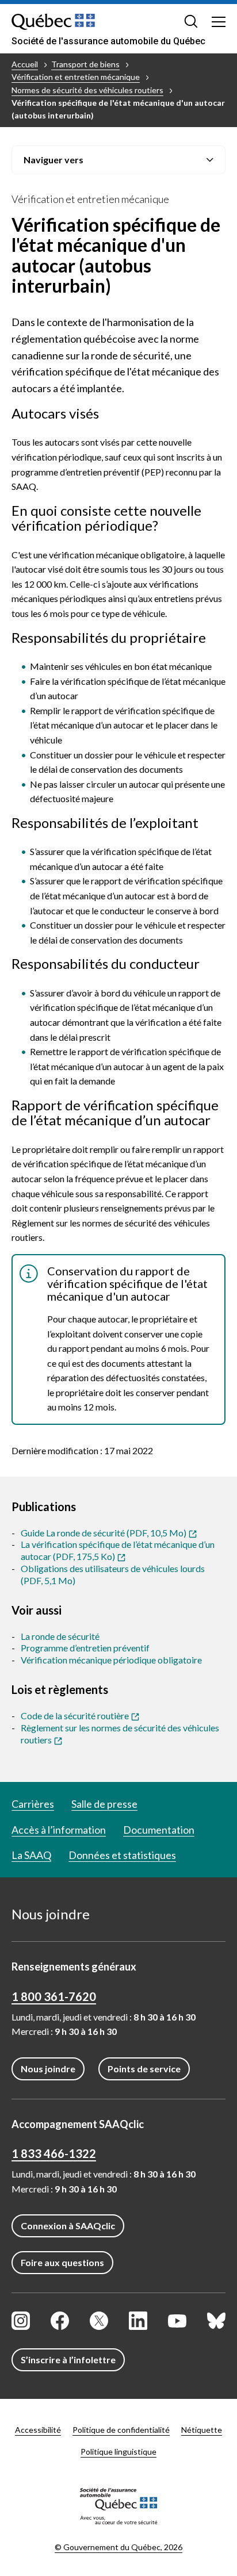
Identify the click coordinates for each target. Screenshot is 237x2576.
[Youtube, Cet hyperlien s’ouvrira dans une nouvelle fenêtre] (177, 2321)
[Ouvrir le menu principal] (219, 21)
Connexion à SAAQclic (68, 2226)
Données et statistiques (122, 1855)
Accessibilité (38, 2430)
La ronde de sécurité (60, 1636)
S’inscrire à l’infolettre (68, 2360)
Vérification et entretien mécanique (76, 77)
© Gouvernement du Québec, (118, 2547)
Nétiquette (202, 2430)
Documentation (159, 1830)
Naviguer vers (53, 160)
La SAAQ (31, 1855)
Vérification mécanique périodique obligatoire (111, 1660)
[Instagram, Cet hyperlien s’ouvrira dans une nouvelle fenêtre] (21, 2321)
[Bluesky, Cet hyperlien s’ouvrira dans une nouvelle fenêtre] (216, 2321)
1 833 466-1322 (54, 2153)
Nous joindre (48, 2069)
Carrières (33, 1804)
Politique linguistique (118, 2452)
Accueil (25, 64)
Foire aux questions (62, 2262)
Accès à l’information (59, 1830)
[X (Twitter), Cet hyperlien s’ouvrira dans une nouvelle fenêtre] (99, 2321)
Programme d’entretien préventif (85, 1648)
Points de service (144, 2069)
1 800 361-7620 (54, 1996)
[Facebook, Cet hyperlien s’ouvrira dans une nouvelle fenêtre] (60, 2321)
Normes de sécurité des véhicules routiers (87, 90)
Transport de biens (85, 64)
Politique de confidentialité (121, 2430)
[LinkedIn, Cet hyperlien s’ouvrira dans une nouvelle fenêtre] (138, 2321)
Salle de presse (104, 1804)
